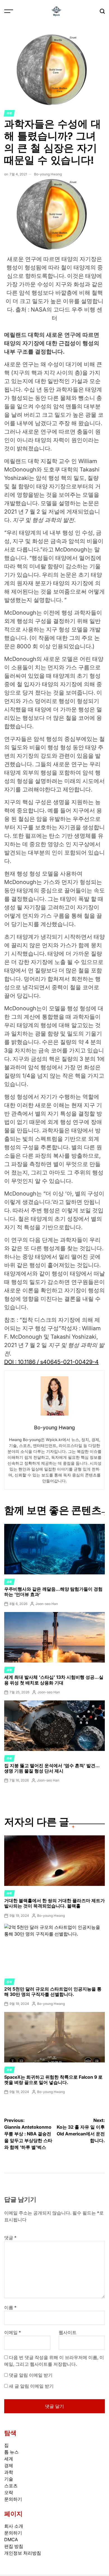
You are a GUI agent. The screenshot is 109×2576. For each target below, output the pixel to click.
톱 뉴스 (11, 2452)
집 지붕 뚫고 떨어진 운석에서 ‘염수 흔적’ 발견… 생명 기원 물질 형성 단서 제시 (52, 1768)
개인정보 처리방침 (23, 2553)
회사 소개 (14, 2526)
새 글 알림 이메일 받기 (31, 2386)
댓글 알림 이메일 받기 (31, 2375)
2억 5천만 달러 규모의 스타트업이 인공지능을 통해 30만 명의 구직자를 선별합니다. (53, 1992)
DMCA (11, 2540)
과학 (9, 113)
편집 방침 (14, 2546)
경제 (9, 1982)
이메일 (13, 2332)
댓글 (10, 2238)
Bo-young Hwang (48, 174)
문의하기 (13, 2499)
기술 (9, 2479)
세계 (9, 2459)
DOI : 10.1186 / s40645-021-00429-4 (51, 1362)
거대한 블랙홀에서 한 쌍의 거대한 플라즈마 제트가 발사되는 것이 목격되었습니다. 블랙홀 (54, 1903)
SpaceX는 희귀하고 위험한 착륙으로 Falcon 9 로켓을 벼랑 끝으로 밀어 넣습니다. (53, 2080)
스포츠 (11, 2486)
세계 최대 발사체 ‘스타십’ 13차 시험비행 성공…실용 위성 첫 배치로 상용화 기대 (54, 1680)
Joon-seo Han (47, 1604)
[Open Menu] (9, 11)
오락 (9, 2492)
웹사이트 (68, 2332)
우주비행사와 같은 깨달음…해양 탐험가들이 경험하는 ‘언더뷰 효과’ (53, 1592)
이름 (10, 2307)
